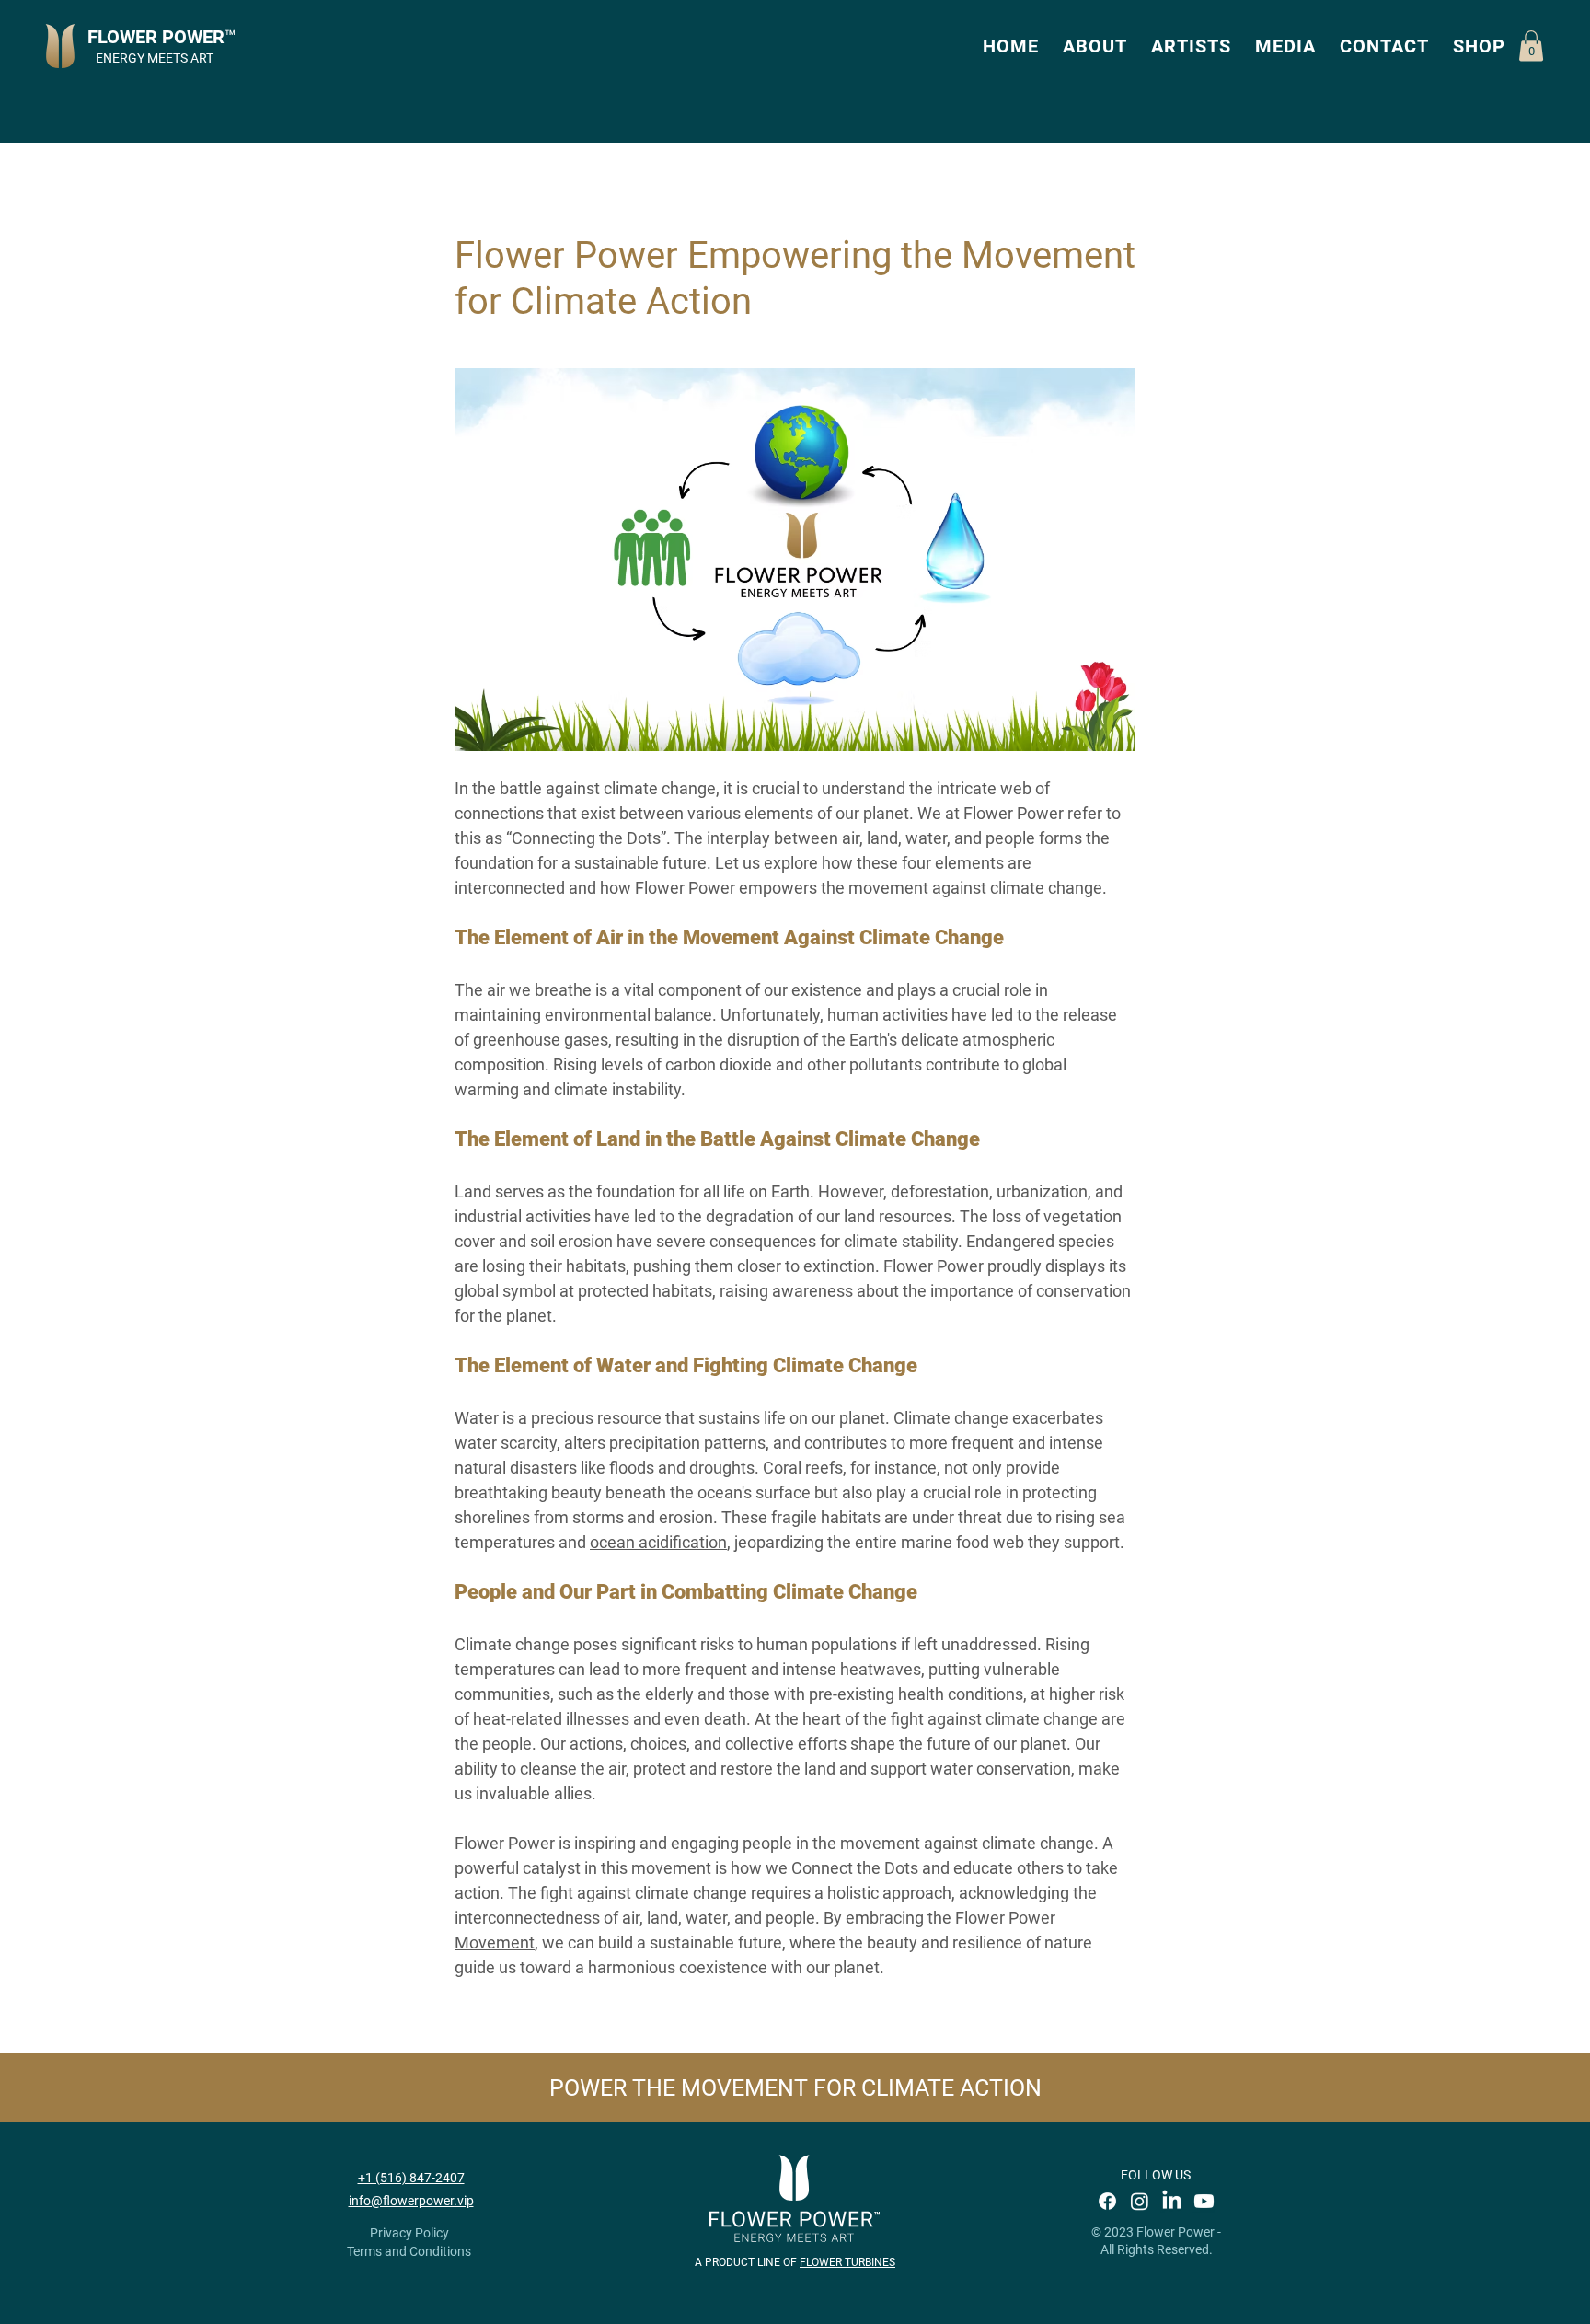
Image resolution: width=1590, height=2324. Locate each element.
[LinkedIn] (1172, 2201)
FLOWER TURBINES (847, 2262)
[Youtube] (1204, 2201)
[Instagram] (1140, 2201)
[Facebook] (1107, 2201)
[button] (1095, 46)
